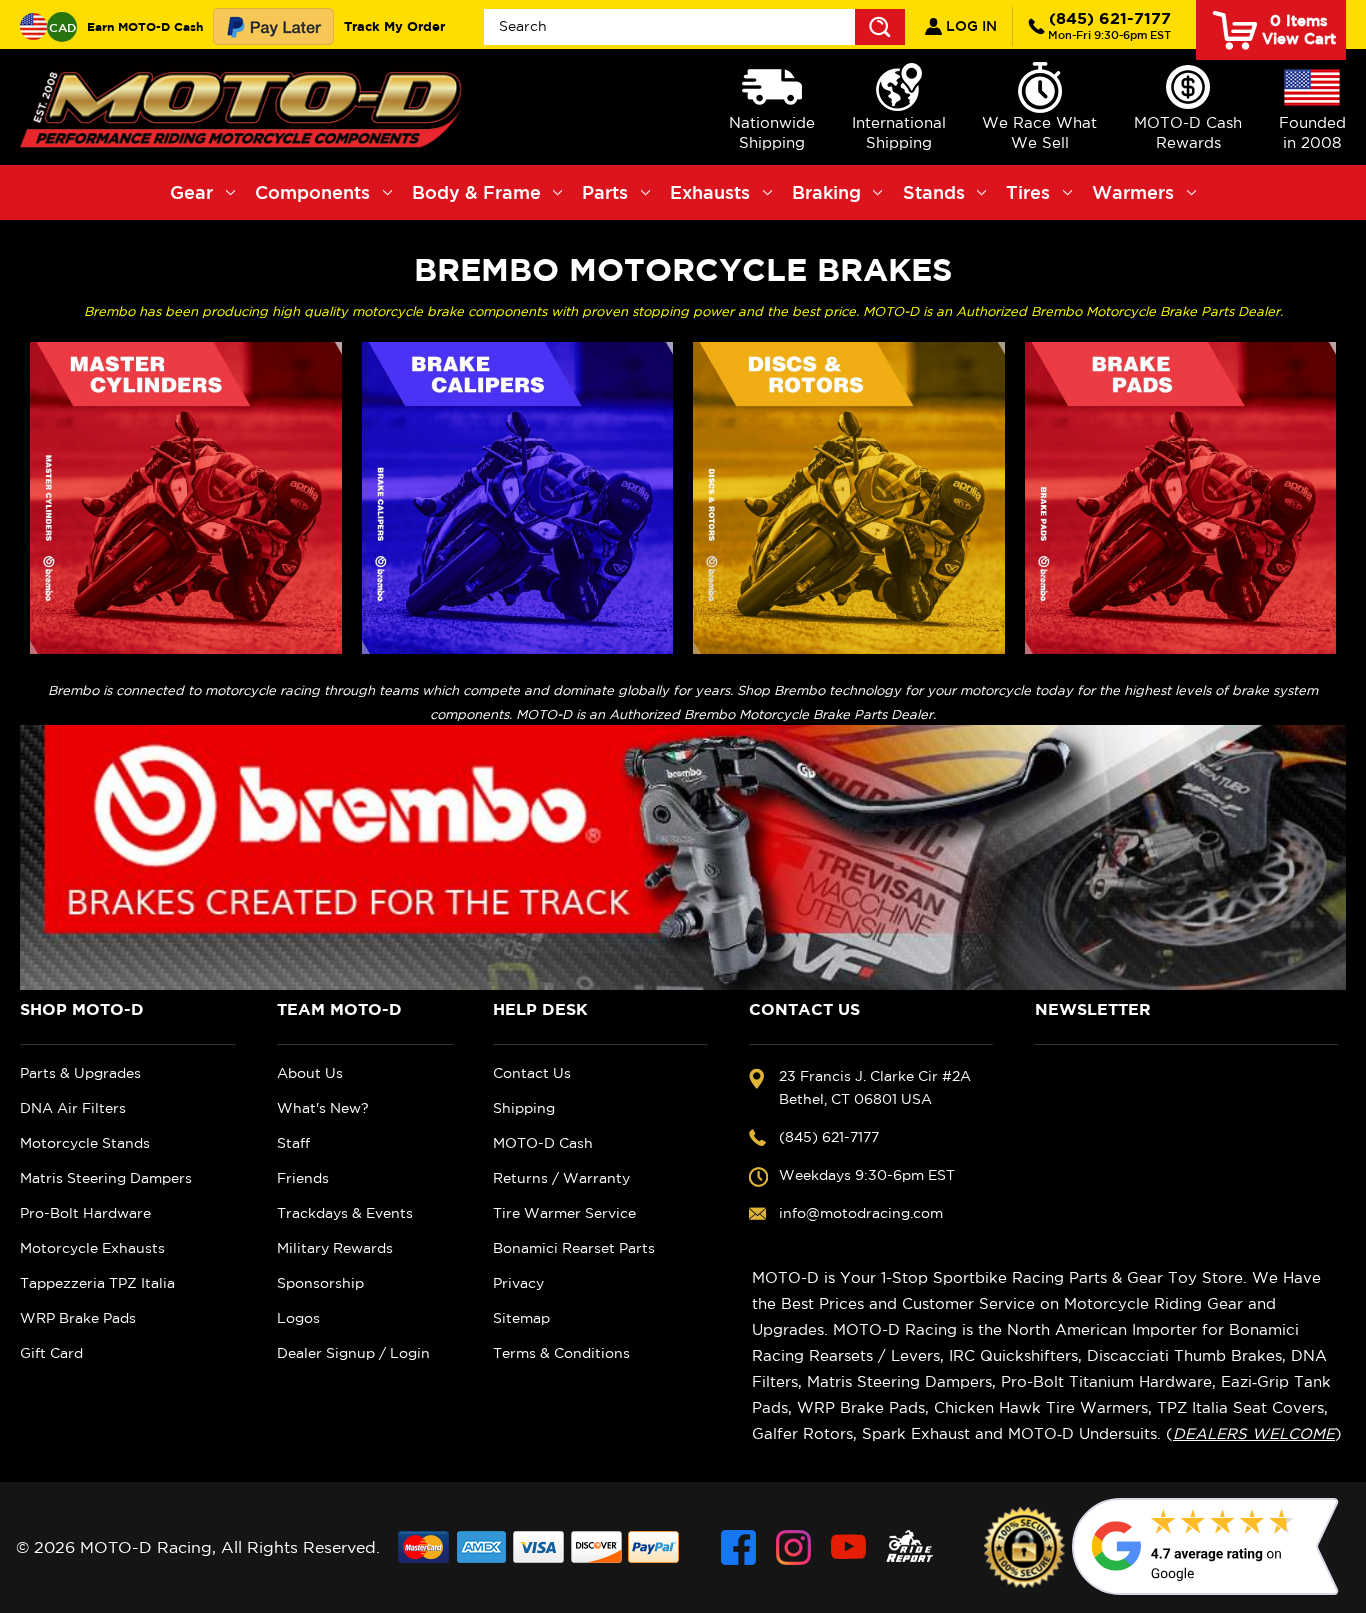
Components (312, 192)
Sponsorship (320, 1283)
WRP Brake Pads (78, 1318)
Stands (934, 192)
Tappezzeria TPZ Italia (97, 1283)
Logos (298, 1318)
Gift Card (51, 1353)
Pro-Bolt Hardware (85, 1213)
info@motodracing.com (861, 1213)
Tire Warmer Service (564, 1213)
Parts (605, 192)
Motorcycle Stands (85, 1143)
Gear (191, 192)
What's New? (323, 1108)
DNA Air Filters (73, 1108)
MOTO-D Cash (543, 1143)
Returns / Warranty (561, 1178)
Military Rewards (335, 1248)
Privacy (518, 1283)
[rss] (910, 1547)
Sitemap (521, 1318)
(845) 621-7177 (1109, 25)
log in (969, 26)
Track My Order (394, 26)
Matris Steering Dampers (106, 1178)
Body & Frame (476, 192)
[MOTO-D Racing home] (245, 107)
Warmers (1133, 192)
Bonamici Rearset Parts (574, 1248)
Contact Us (532, 1073)
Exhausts (710, 192)
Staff (293, 1143)
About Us (310, 1073)
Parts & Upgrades (80, 1073)
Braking (826, 192)
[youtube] (848, 1547)
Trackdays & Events (345, 1213)
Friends (303, 1178)
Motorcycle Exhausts (92, 1248)
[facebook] (738, 1547)
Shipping (524, 1108)
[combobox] (694, 27)
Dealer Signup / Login (353, 1353)
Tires (1028, 192)
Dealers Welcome (1254, 1433)
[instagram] (793, 1547)
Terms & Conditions (561, 1353)
